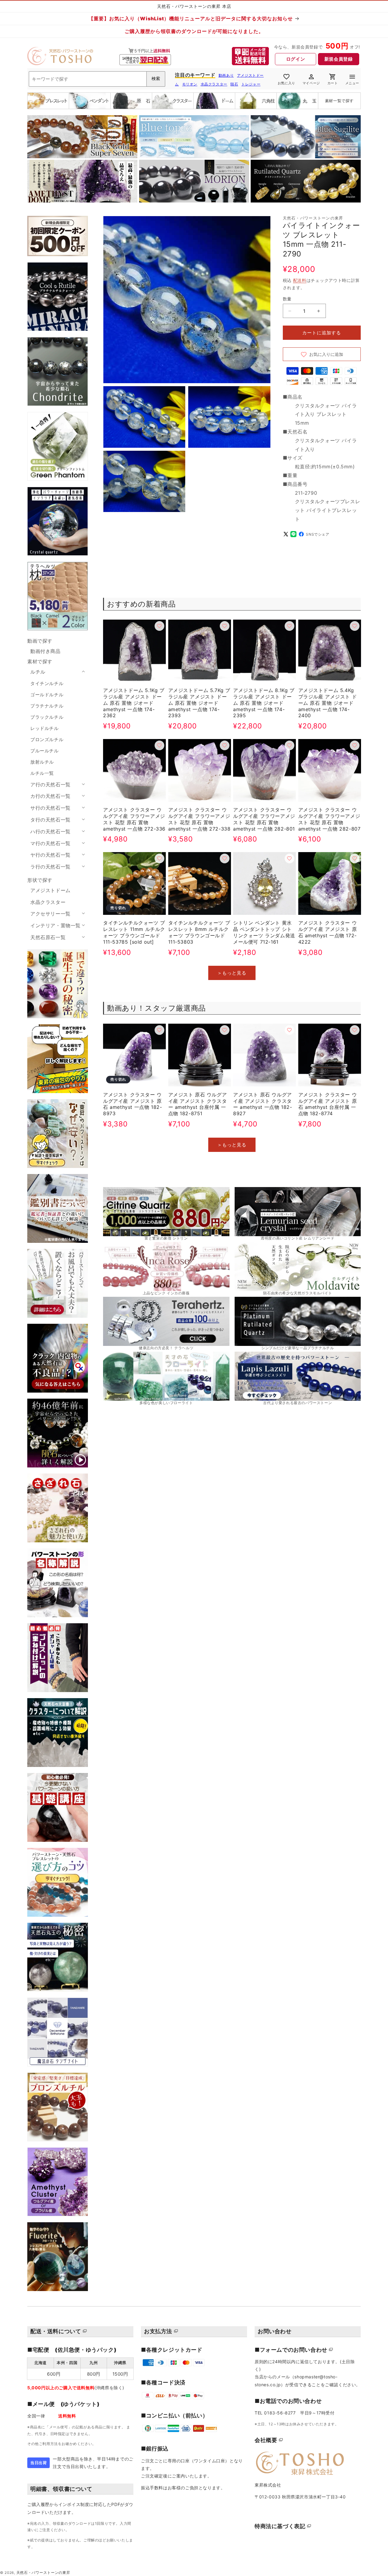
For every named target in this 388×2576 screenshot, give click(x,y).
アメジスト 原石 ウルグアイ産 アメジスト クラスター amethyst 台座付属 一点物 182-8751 (198, 1104)
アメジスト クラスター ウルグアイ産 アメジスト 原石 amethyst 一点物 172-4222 (328, 932)
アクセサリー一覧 (50, 914)
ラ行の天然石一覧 (50, 867)
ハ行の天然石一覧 (50, 831)
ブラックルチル (47, 717)
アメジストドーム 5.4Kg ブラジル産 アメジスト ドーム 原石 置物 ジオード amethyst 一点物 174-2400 (328, 703)
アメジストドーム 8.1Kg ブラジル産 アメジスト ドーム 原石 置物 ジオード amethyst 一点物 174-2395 (264, 703)
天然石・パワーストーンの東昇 (43, 2573)
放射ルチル (42, 762)
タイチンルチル (47, 683)
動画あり (226, 75)
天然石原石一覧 (48, 937)
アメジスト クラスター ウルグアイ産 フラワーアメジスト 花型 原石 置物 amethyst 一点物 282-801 (264, 819)
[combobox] (97, 79)
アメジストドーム (50, 890)
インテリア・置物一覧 (55, 925)
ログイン (296, 59)
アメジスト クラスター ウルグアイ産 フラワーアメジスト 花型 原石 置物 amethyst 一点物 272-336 (134, 819)
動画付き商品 (45, 651)
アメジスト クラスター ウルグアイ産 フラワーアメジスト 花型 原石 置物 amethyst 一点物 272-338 (199, 819)
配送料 (300, 280)
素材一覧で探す (339, 101)
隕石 (234, 84)
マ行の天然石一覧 (50, 843)
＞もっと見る (232, 973)
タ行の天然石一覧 (50, 820)
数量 (287, 299)
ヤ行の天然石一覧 (50, 855)
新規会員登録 (339, 59)
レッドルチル (45, 728)
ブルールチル (45, 751)
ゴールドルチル (47, 695)
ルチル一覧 (42, 773)
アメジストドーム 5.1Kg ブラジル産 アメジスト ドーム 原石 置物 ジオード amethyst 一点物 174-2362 (134, 703)
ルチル (38, 672)
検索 (156, 79)
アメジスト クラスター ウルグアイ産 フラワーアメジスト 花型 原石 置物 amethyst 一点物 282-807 (329, 819)
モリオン (190, 84)
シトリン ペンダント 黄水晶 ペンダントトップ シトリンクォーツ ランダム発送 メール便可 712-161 (264, 932)
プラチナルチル (47, 706)
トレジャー (251, 84)
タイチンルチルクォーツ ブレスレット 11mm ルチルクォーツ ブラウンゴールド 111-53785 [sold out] (134, 932)
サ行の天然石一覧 (50, 808)
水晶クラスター (214, 84)
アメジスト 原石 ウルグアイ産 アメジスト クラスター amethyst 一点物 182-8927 (263, 1104)
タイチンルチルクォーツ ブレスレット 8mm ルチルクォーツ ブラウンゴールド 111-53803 (199, 932)
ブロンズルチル (47, 739)
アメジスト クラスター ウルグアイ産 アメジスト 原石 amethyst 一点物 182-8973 (132, 1104)
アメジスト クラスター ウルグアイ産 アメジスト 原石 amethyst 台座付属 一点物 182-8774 (328, 1104)
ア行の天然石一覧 (50, 785)
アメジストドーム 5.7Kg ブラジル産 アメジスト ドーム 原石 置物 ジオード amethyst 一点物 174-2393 (199, 703)
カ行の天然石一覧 (50, 796)
